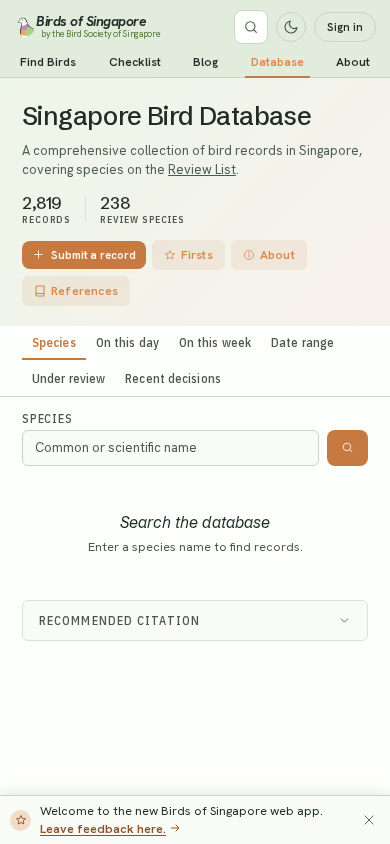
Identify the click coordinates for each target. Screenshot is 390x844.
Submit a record (93, 254)
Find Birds (48, 62)
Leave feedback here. (103, 828)
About (353, 62)
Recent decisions (173, 378)
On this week (215, 342)
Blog (205, 62)
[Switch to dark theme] (291, 27)
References (84, 291)
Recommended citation (119, 620)
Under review (68, 378)
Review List (202, 169)
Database (277, 62)
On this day (127, 342)
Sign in (345, 27)
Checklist (135, 62)
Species (54, 342)
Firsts (197, 255)
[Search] (251, 27)
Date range (302, 342)
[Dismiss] (369, 820)
